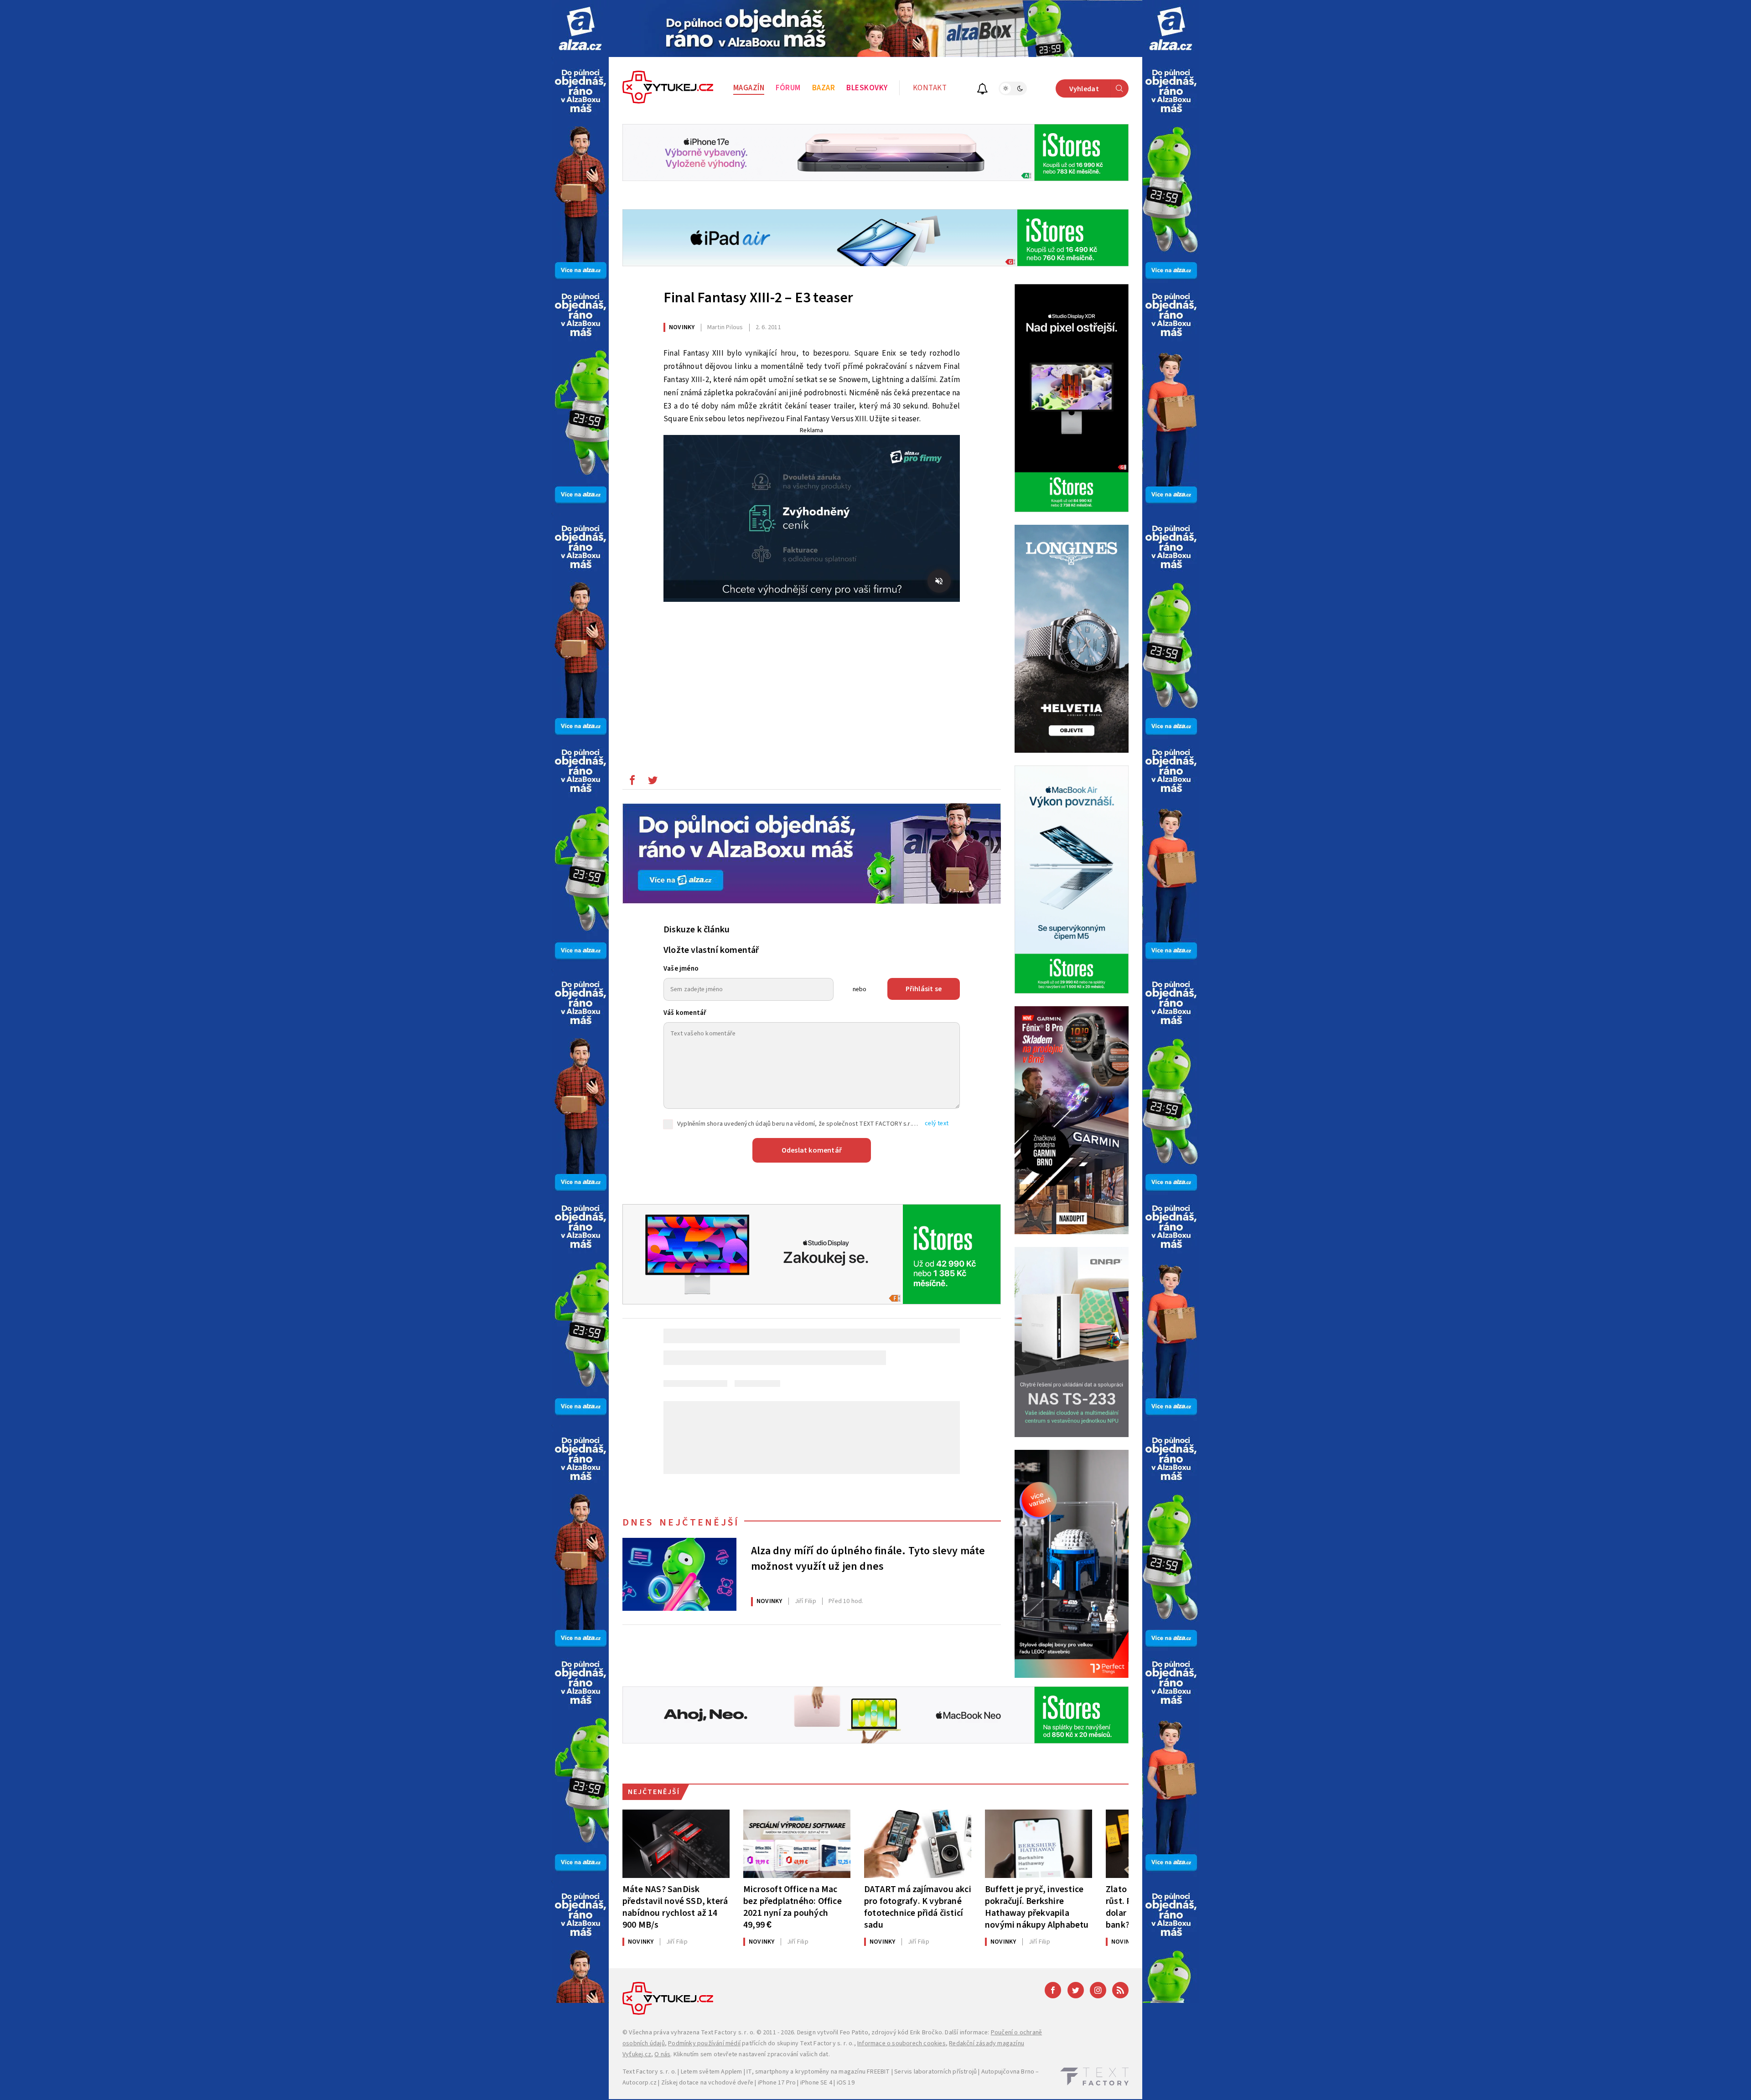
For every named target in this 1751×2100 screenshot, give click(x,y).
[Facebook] (1053, 1990)
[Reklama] (580, 28)
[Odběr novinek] (982, 90)
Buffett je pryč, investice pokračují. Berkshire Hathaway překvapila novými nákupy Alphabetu (1037, 1907)
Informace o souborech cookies (901, 2043)
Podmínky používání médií (704, 2043)
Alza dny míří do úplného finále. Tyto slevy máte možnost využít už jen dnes (868, 1559)
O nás (662, 2054)
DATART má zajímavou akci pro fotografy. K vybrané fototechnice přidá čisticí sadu (918, 1907)
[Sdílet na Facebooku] (632, 782)
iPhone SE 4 (816, 2083)
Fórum (788, 88)
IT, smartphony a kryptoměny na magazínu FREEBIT (818, 2072)
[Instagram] (1098, 1990)
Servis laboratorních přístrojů (935, 2072)
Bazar (824, 88)
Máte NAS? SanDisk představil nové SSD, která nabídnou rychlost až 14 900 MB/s (675, 1907)
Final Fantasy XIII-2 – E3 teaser (758, 298)
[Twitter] (1076, 1990)
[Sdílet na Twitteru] (653, 782)
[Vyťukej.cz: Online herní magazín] (668, 88)
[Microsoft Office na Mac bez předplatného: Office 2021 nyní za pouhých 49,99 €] (797, 1844)
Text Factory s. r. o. (728, 2033)
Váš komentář (685, 1013)
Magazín (749, 88)
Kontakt (930, 88)
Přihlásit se (924, 989)
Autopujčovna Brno (1008, 2072)
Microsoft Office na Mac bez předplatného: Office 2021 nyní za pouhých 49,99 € (793, 1907)
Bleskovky (867, 88)
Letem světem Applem (712, 2072)
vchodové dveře (731, 2083)
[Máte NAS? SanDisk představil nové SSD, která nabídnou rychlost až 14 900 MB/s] (676, 1844)
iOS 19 (846, 2083)
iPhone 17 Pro (777, 2083)
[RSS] (1120, 1990)
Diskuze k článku (697, 930)
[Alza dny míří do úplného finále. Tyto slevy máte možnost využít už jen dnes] (679, 1574)
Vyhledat (1084, 89)
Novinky (682, 327)
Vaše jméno (681, 969)
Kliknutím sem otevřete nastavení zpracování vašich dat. (752, 2054)
